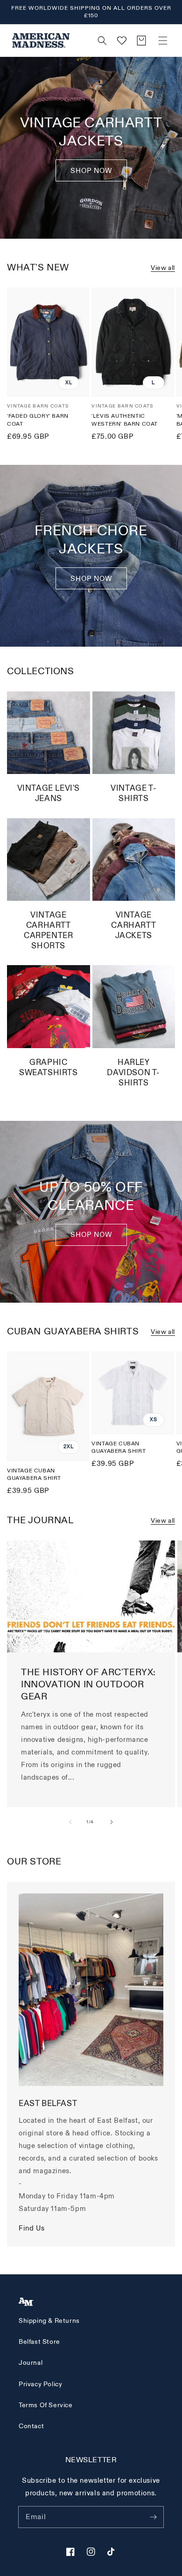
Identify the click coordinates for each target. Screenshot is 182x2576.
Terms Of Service (46, 2405)
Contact (31, 2426)
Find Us (31, 2228)
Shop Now (91, 171)
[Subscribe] (153, 2517)
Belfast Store (39, 2342)
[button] (163, 41)
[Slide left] (70, 1822)
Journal (31, 2363)
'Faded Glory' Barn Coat (38, 420)
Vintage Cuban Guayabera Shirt (34, 1475)
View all (163, 268)
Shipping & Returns (49, 2321)
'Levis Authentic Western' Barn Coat (125, 420)
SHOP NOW (91, 579)
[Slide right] (112, 1822)
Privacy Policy (40, 2384)
